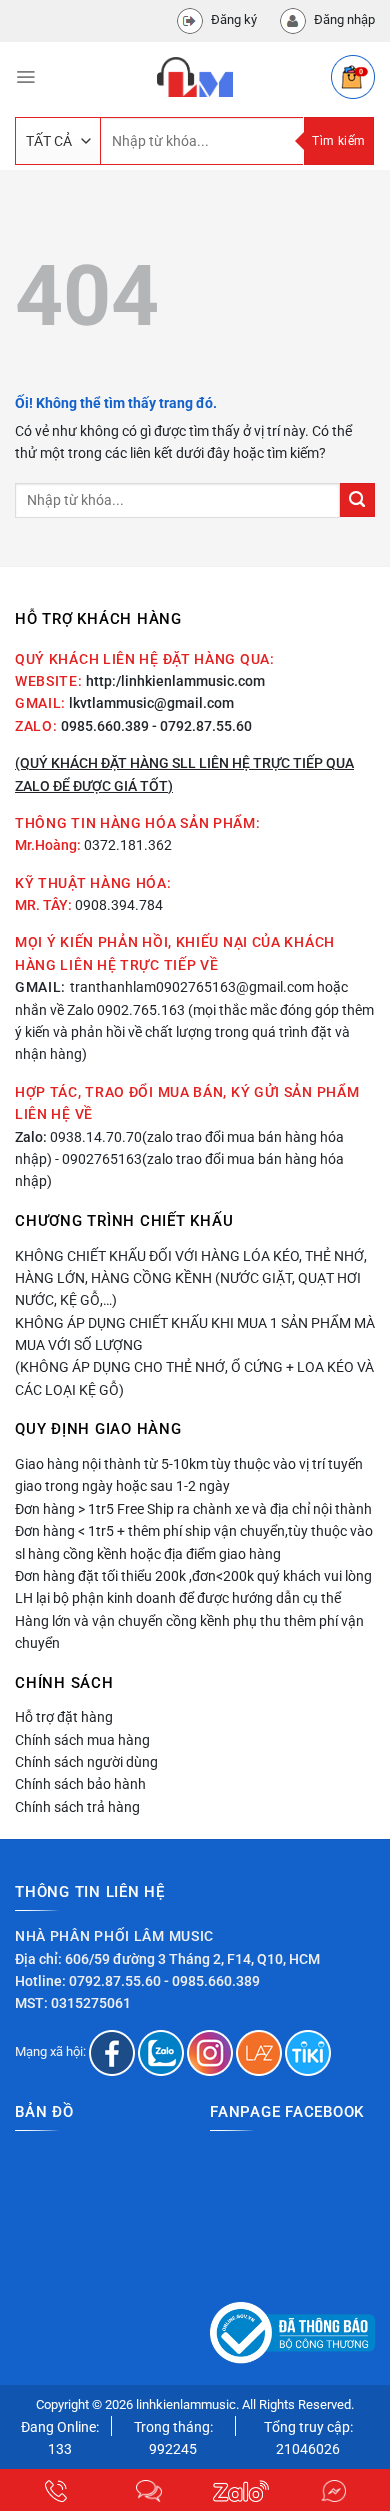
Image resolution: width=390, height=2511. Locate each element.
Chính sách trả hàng (77, 1807)
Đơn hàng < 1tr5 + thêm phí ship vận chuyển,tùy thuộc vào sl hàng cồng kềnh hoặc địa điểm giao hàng (194, 1542)
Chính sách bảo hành (80, 1784)
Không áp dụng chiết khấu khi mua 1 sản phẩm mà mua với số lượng (195, 1334)
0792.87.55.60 (115, 1981)
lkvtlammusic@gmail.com (151, 703)
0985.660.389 (105, 726)
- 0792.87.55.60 (202, 726)
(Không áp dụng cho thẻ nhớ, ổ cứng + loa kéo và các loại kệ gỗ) (194, 1378)
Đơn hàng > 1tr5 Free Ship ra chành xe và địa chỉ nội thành (193, 1509)
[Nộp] (357, 500)
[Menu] (25, 77)
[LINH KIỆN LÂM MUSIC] (195, 77)
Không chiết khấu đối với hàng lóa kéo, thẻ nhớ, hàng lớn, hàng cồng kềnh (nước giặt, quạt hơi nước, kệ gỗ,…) (191, 1278)
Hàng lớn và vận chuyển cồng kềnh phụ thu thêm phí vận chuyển (189, 1632)
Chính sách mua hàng (82, 1740)
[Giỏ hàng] (353, 77)
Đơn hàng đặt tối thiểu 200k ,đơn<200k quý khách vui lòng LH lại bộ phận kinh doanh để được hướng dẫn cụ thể (193, 1587)
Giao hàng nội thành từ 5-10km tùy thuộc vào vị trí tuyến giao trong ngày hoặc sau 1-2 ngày (189, 1475)
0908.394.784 (119, 905)
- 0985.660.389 (212, 1981)
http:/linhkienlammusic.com (175, 681)
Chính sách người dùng (86, 1762)
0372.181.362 (128, 845)
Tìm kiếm (338, 141)
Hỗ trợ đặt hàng (64, 1717)
